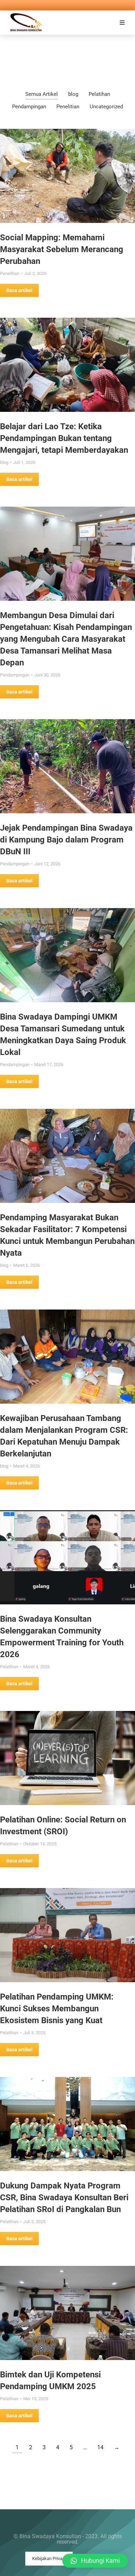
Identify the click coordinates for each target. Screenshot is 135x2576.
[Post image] (67, 176)
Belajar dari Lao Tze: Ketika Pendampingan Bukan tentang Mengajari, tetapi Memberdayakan (64, 438)
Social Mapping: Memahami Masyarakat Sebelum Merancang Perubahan (62, 249)
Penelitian (68, 107)
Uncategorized (106, 107)
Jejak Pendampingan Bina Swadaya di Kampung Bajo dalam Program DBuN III (66, 840)
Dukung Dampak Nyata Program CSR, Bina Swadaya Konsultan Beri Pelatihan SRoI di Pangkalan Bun (64, 2197)
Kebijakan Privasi (49, 2558)
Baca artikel (19, 290)
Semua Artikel (42, 94)
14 (100, 2447)
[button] (122, 23)
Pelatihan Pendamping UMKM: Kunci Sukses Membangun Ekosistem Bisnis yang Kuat (57, 2009)
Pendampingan (29, 107)
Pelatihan (99, 94)
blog (73, 94)
